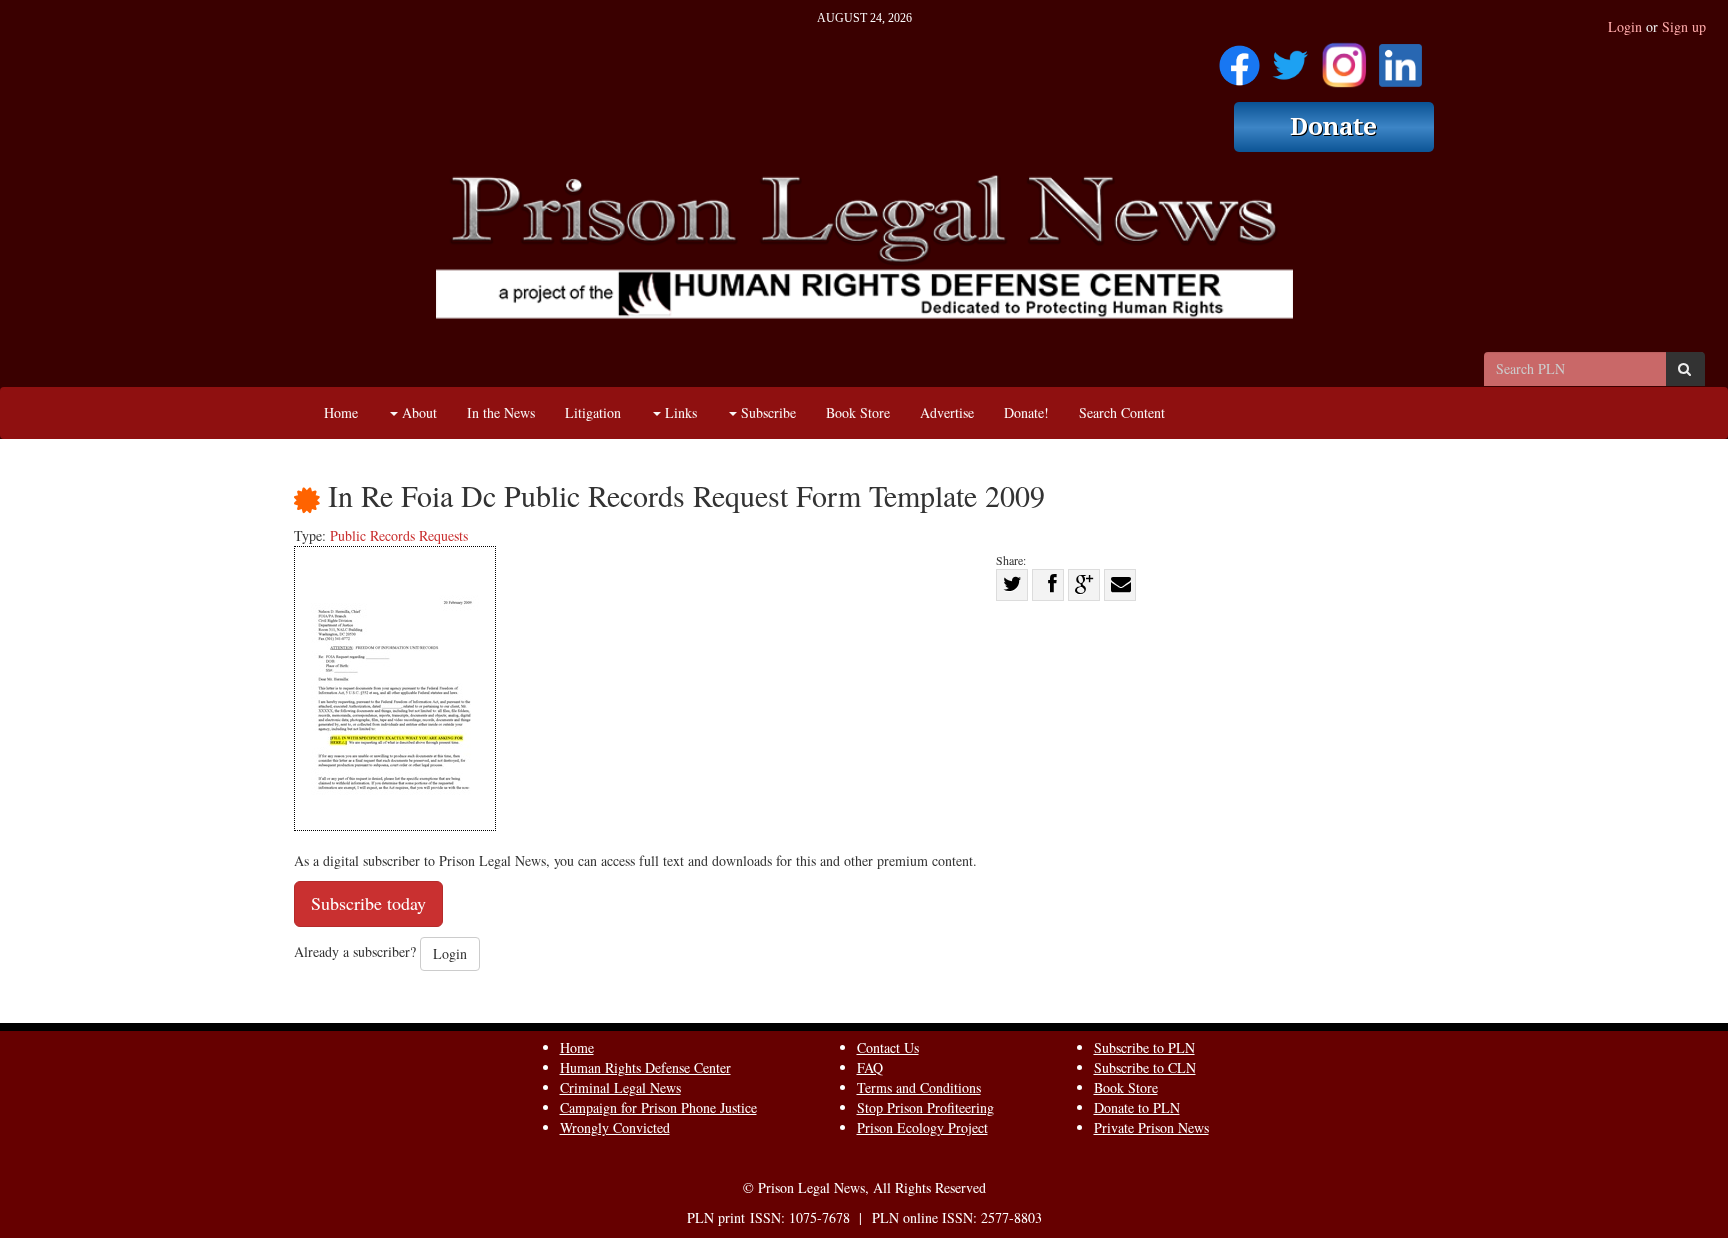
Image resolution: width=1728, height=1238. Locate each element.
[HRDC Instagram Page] (1344, 58)
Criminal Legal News (620, 1087)
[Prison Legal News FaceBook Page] (1239, 58)
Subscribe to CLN (1145, 1067)
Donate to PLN (1137, 1107)
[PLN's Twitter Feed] (1290, 58)
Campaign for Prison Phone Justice (658, 1107)
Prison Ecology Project (922, 1127)
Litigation (593, 412)
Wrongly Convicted (615, 1127)
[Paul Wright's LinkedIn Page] (1400, 58)
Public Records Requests (399, 535)
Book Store (858, 412)
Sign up (1684, 26)
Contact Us (888, 1047)
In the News (501, 412)
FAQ (870, 1067)
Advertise (947, 412)
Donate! (1026, 412)
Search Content (1122, 412)
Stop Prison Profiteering (925, 1107)
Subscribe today (368, 903)
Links (679, 412)
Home (341, 412)
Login (1625, 26)
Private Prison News (1151, 1127)
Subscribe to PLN (1144, 1047)
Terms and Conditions (919, 1087)
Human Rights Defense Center (645, 1067)
